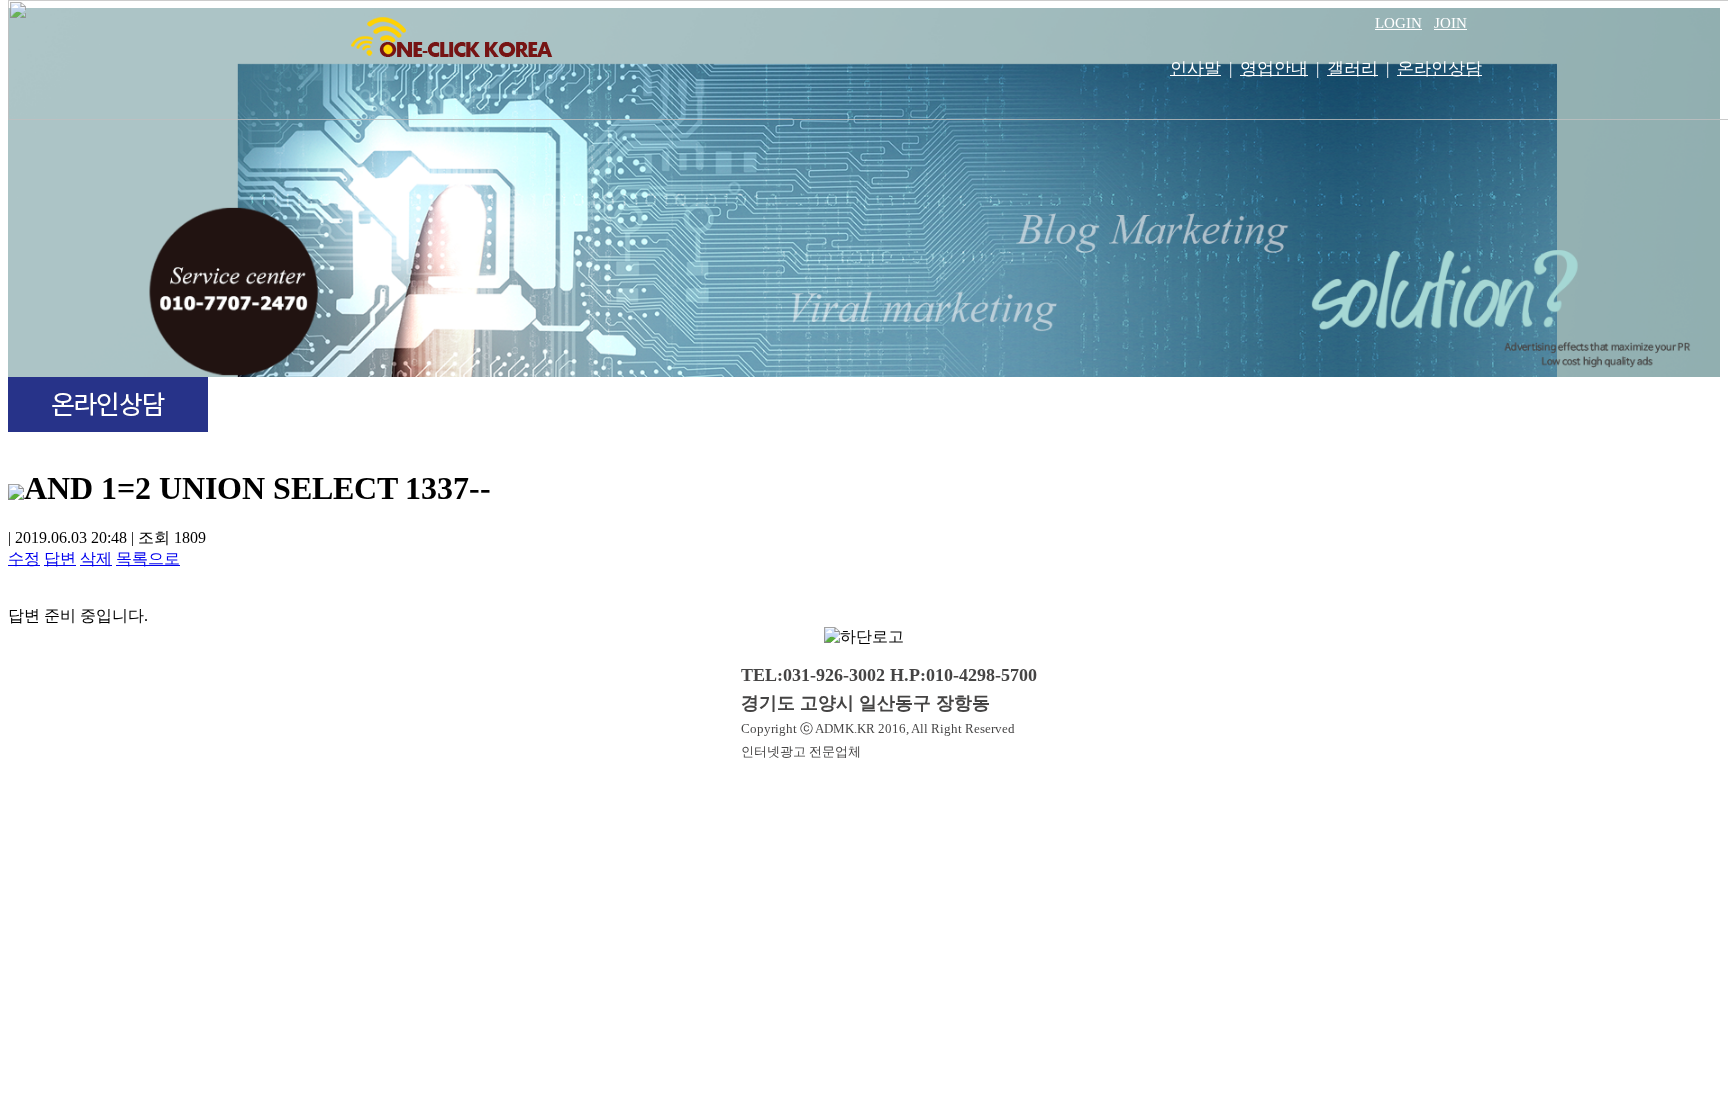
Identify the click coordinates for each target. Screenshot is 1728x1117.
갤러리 (1352, 68)
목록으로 (148, 558)
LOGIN (1398, 23)
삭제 (96, 558)
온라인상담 (1439, 68)
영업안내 (1274, 68)
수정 (24, 558)
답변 (60, 558)
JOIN (1450, 23)
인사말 (1195, 68)
